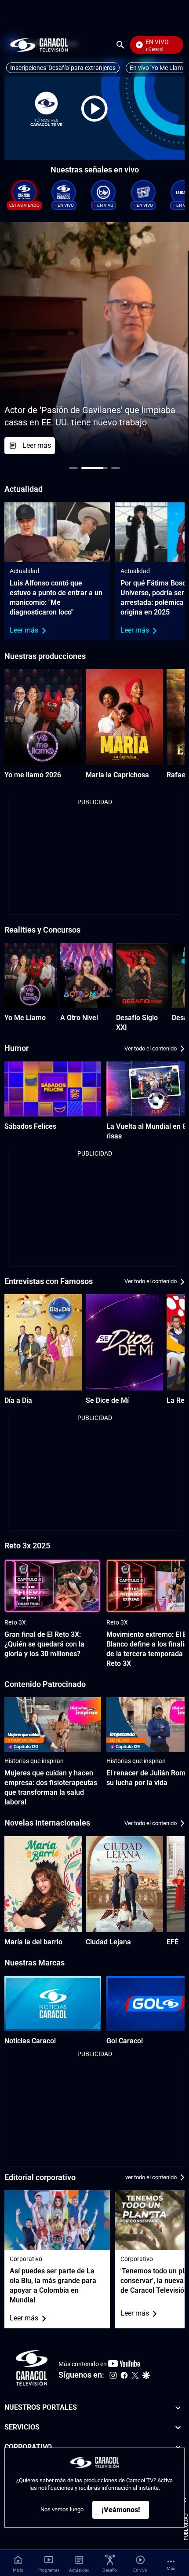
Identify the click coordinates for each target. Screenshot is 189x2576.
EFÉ (173, 1942)
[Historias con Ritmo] (143, 192)
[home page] (39, 45)
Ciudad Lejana (108, 1942)
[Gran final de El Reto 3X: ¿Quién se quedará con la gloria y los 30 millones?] (53, 1586)
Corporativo (26, 2259)
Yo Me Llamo (25, 1018)
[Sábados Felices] (53, 1089)
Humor (16, 1048)
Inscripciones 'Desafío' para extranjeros (63, 68)
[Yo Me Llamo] (31, 975)
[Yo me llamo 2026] (43, 717)
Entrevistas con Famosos (49, 1281)
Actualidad (24, 571)
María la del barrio (33, 1942)
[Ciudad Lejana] (125, 1884)
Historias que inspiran (34, 1761)
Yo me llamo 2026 (33, 775)
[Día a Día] (43, 1342)
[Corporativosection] (178, 2447)
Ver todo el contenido (151, 1048)
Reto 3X (15, 1622)
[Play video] (94, 109)
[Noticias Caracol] (53, 2003)
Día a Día (18, 1400)
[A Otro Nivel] (86, 975)
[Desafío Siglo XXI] (142, 975)
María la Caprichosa (117, 775)
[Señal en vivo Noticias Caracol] (64, 192)
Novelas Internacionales (47, 1823)
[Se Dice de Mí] (125, 1342)
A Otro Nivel (79, 1018)
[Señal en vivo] (24, 192)
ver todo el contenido (151, 2177)
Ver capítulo (122, 445)
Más (171, 2568)
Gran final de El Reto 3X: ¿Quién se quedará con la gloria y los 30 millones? (44, 1644)
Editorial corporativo (40, 2177)
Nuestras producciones (45, 656)
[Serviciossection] (178, 2428)
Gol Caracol (125, 2041)
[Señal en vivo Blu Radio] (103, 192)
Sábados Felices (30, 1126)
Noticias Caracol (30, 2041)
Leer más (24, 630)
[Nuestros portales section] (178, 2408)
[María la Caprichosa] (125, 717)
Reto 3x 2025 (27, 1546)
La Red (178, 1400)
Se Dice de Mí (107, 1400)
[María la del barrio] (43, 1884)
